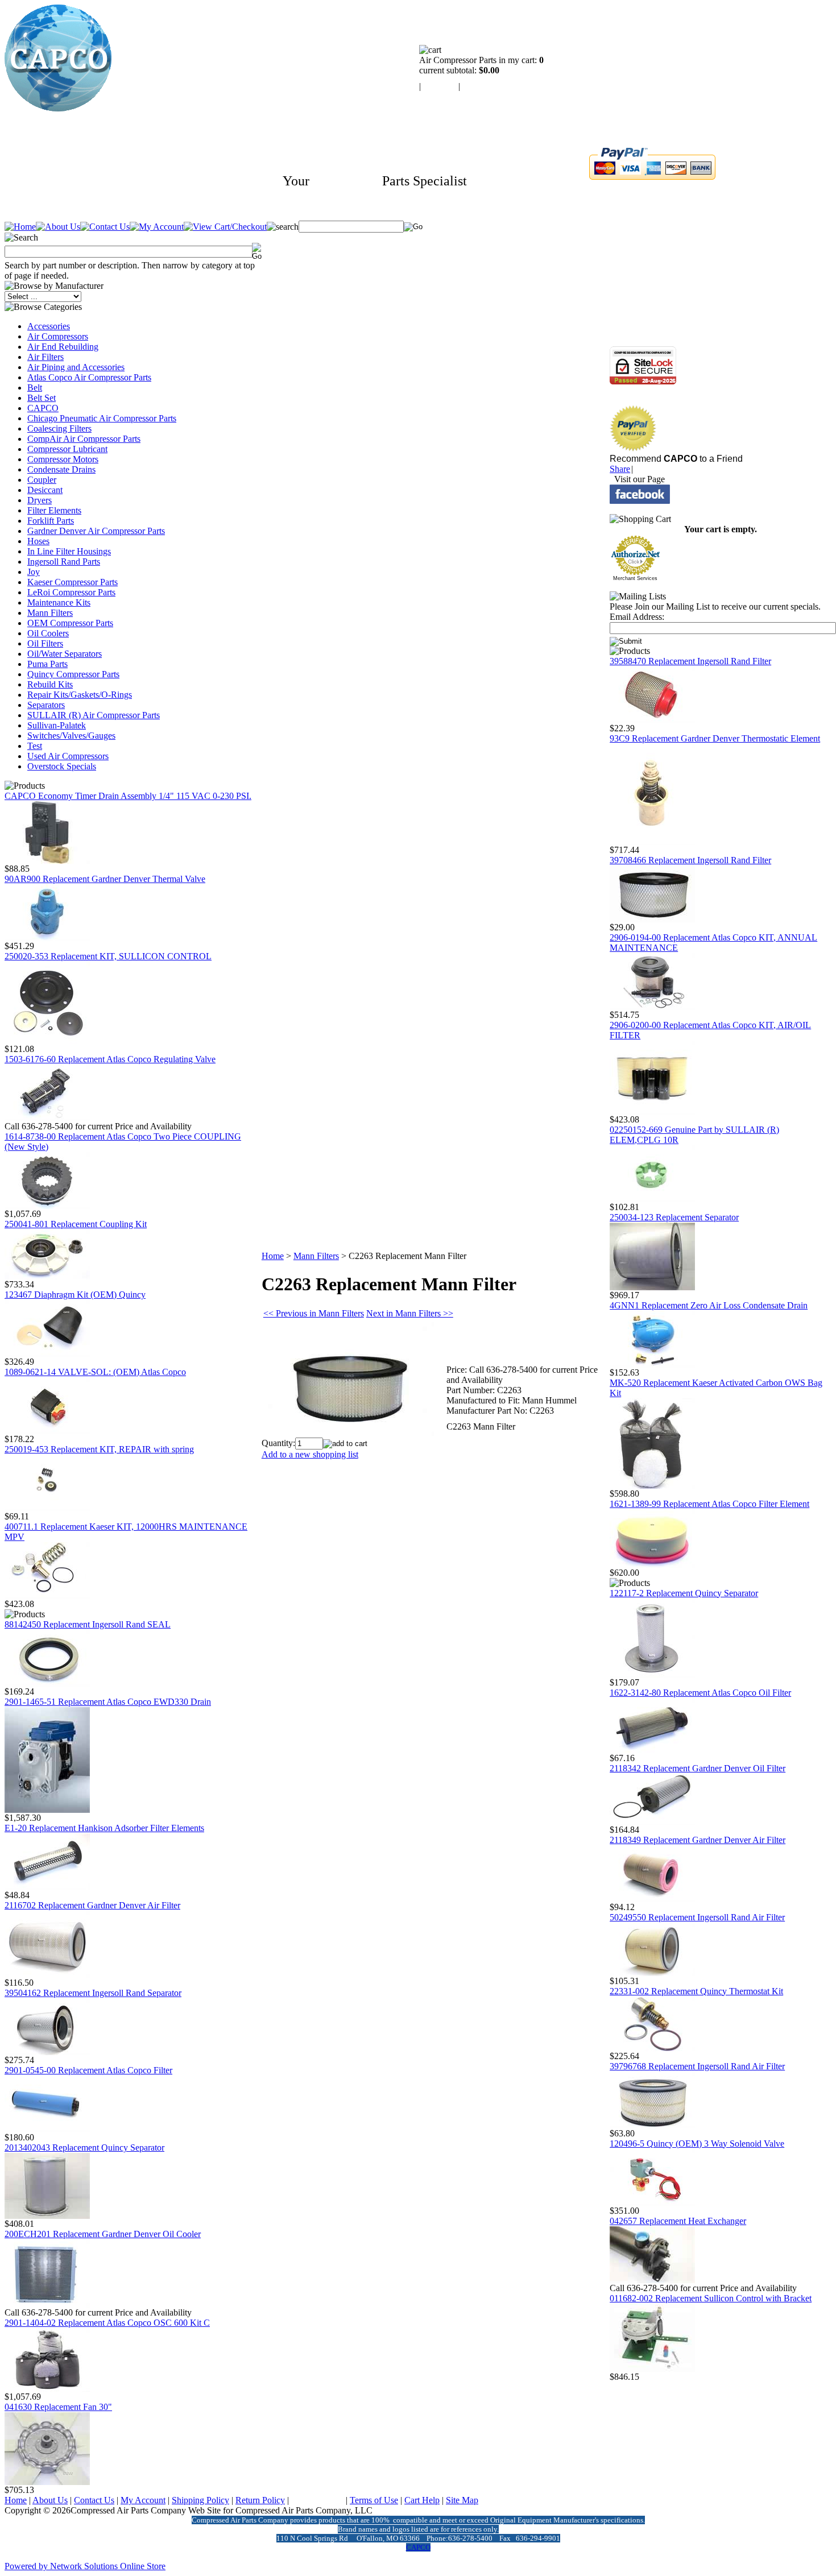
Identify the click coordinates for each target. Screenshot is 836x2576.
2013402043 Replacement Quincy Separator (84, 2148)
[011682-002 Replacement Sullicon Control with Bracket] (652, 2369)
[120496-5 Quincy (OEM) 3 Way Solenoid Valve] (652, 2203)
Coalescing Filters (59, 428)
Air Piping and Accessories (76, 367)
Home (273, 1256)
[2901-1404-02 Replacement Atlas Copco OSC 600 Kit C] (47, 2389)
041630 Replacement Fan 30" (58, 2407)
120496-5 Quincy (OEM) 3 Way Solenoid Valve (697, 2144)
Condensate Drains (61, 469)
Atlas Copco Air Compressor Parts (89, 377)
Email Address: (637, 617)
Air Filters (45, 357)
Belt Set (42, 398)
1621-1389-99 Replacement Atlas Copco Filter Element (709, 1504)
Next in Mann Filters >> (410, 1313)
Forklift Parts (51, 521)
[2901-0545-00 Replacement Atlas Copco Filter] (47, 2129)
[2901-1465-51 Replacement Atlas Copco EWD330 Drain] (47, 1810)
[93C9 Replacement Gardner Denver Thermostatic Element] (652, 842)
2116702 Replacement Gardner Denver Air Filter (92, 1905)
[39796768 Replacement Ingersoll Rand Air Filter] (652, 2125)
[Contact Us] (105, 227)
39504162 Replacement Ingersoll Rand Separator (93, 1993)
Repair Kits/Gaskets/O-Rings (80, 695)
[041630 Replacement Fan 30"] (47, 2482)
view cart (440, 86)
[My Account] (157, 227)
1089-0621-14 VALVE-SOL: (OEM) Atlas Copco (95, 1372)
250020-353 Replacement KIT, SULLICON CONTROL (108, 956)
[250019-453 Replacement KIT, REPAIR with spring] (47, 1508)
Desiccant (45, 490)
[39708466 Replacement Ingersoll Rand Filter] (652, 919)
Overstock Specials (62, 766)
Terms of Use (374, 2500)
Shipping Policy (200, 2500)
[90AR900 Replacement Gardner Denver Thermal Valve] (47, 938)
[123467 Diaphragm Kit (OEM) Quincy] (47, 1354)
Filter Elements (54, 510)
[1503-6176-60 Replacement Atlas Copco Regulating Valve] (47, 1118)
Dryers (40, 500)
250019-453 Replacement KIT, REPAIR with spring (99, 1449)
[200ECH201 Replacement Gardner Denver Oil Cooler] (47, 2304)
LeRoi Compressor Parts (71, 592)
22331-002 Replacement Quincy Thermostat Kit (696, 1991)
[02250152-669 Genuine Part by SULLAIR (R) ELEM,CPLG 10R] (652, 1199)
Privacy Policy (317, 2500)
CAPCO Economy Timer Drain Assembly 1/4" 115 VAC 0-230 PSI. (128, 796)
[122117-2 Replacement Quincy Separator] (652, 1674)
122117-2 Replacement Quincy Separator (684, 1593)
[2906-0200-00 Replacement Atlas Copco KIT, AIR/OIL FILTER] (652, 1111)
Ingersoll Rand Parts (64, 562)
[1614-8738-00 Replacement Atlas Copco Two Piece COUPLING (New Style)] (47, 1206)
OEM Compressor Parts (70, 623)
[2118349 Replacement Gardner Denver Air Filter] (652, 1899)
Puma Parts (47, 664)
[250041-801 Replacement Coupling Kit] (47, 1276)
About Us (50, 2500)
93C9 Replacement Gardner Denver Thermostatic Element (715, 738)
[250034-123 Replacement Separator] (652, 1287)
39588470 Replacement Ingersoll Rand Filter (690, 661)
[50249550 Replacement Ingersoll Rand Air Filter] (652, 1973)
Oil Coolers (48, 633)
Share (620, 469)
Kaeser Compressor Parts (73, 582)
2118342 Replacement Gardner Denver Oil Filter (698, 1768)
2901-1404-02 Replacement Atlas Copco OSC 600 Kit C (107, 2323)
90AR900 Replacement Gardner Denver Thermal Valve (105, 879)
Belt (35, 388)
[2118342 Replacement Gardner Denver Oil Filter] (652, 1822)
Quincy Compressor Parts (73, 674)
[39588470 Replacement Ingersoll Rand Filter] (652, 720)
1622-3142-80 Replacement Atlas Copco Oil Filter (700, 1693)
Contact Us (94, 2500)
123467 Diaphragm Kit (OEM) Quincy (75, 1295)
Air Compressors (58, 336)
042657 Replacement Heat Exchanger (678, 2221)
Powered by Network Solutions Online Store (85, 2566)
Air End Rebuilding (63, 347)
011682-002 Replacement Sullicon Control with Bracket (711, 2298)
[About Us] (58, 227)
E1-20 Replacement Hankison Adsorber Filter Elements (104, 1828)
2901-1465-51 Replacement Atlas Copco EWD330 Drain (108, 1702)
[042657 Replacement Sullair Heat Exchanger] (652, 2280)
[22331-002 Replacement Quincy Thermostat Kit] (652, 2048)
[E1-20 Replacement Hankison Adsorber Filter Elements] (47, 1887)
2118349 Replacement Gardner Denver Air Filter (698, 1840)
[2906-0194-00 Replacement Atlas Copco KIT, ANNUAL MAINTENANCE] (652, 1007)
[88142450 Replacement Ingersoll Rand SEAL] (47, 1683)
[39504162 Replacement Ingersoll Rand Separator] (47, 2052)
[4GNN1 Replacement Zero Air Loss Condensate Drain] (652, 1364)
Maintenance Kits (59, 602)
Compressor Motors (63, 459)
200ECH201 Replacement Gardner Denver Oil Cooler (103, 2234)
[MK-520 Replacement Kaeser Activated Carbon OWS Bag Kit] (652, 1486)
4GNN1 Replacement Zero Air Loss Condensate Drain (709, 1305)
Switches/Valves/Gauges (71, 736)
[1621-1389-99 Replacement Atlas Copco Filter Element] (652, 1565)
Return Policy (260, 2500)
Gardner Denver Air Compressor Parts (96, 531)
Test (35, 746)
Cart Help (422, 2500)
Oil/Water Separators (65, 654)
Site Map (462, 2500)
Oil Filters (45, 643)
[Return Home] (58, 108)
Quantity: (278, 1443)
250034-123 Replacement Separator (674, 1217)
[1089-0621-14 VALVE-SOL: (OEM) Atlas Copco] (47, 1431)
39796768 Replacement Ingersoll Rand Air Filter (697, 2066)
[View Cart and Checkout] (225, 227)
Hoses (38, 541)
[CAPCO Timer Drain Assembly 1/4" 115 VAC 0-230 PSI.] (47, 861)
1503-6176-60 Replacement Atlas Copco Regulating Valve (110, 1059)
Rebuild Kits (50, 684)
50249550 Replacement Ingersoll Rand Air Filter (697, 1917)
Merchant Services (635, 578)
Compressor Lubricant (67, 449)
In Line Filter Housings (69, 551)
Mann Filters (50, 613)
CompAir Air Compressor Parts (84, 439)
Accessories (49, 326)
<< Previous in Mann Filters (314, 1313)
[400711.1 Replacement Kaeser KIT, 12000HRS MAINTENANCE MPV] (47, 1596)
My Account (143, 2500)
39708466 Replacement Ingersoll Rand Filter (690, 860)
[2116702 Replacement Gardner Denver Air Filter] (47, 1975)
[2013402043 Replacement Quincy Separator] (47, 2216)
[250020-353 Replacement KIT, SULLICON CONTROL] (47, 1041)
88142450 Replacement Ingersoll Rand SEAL (88, 1624)
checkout (479, 86)
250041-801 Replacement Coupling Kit (76, 1224)
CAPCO (43, 408)
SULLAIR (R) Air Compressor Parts (94, 715)
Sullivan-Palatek (57, 725)
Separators (46, 705)
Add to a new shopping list (310, 1454)
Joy (34, 572)
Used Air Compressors (68, 756)
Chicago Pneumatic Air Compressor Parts (102, 418)
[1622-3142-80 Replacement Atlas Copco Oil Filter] (652, 1750)
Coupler (42, 480)
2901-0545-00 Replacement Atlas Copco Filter (88, 2070)
